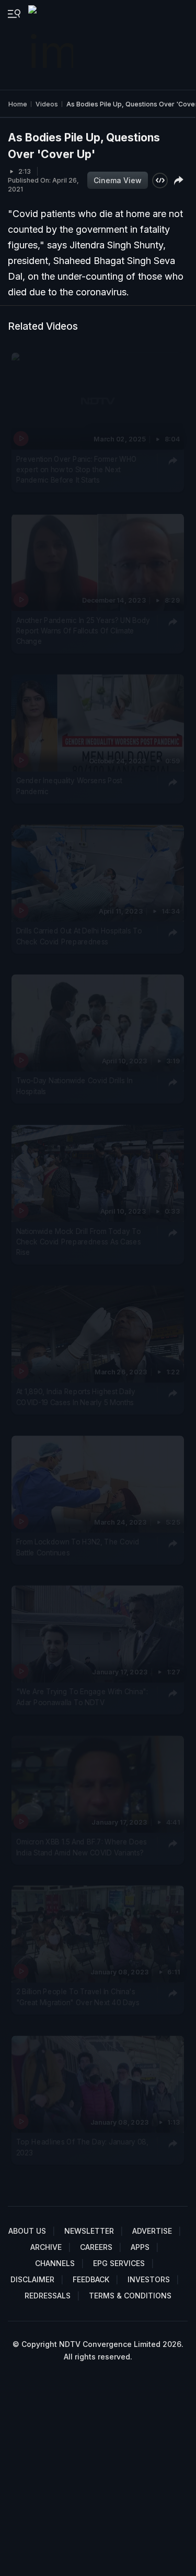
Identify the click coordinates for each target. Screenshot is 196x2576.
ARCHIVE (46, 2247)
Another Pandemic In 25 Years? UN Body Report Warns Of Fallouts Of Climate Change (83, 631)
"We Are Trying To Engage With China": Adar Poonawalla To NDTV (82, 1697)
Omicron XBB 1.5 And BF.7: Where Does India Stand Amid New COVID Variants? (82, 1847)
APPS (140, 2247)
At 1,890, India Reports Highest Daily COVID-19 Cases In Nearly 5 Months (76, 1397)
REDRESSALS (48, 2296)
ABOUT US (27, 2231)
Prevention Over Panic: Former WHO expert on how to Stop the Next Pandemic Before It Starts (77, 469)
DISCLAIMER (32, 2279)
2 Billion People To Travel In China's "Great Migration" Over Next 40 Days (78, 1997)
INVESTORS (149, 2279)
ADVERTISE (152, 2231)
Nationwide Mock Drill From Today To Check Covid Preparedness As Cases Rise (79, 1242)
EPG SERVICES (119, 2263)
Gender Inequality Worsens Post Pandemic (70, 786)
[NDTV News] (52, 45)
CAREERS (96, 2247)
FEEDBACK (91, 2279)
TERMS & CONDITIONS (130, 2296)
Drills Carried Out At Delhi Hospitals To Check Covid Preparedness (79, 936)
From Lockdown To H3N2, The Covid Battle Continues (78, 1547)
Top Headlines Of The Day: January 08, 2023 (82, 2147)
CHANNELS (55, 2263)
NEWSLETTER (89, 2231)
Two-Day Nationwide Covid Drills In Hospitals (74, 1086)
